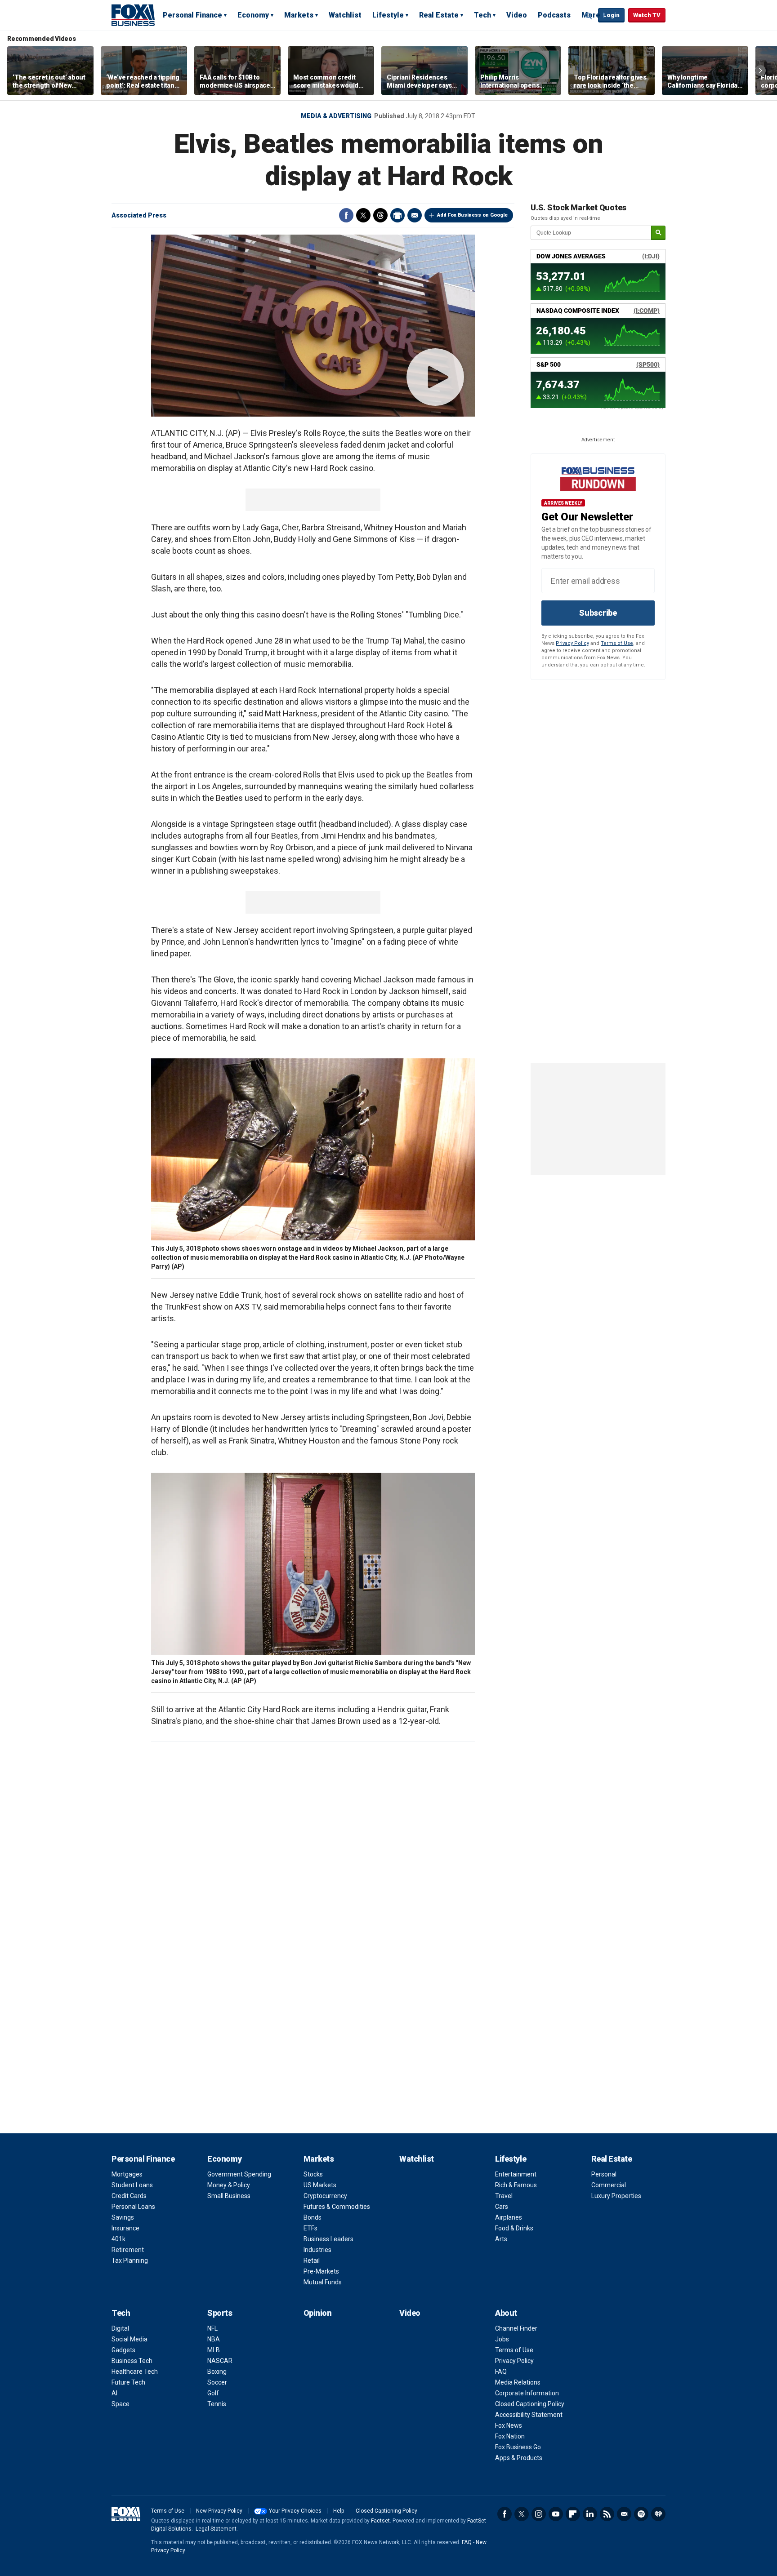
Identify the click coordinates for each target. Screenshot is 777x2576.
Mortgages (127, 2174)
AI (114, 2393)
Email (415, 215)
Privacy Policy (572, 643)
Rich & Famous (516, 2185)
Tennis (217, 2404)
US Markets (320, 2185)
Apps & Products (519, 2458)
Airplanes (509, 2217)
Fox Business (133, 15)
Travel (504, 2196)
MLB (214, 2350)
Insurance (125, 2228)
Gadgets (123, 2350)
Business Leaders (328, 2239)
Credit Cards (129, 2196)
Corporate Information (527, 2393)
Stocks (313, 2174)
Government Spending (239, 2174)
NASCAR (220, 2361)
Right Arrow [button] (760, 71)
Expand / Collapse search (589, 16)
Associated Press (139, 215)
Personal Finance (192, 15)
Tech (482, 15)
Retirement (128, 2250)
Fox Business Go (518, 2447)
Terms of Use (617, 643)
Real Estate (439, 15)
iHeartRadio (658, 2514)
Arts (501, 2239)
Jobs (502, 2339)
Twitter (363, 215)
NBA (214, 2339)
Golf (213, 2393)
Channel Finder (516, 2328)
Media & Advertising (336, 116)
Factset (380, 2521)
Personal (604, 2174)
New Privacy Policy (219, 2511)
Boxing (217, 2372)
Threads (380, 215)
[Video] (313, 326)
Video (517, 15)
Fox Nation (510, 2436)
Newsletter (624, 2514)
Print (397, 215)
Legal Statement (216, 2529)
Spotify (641, 2514)
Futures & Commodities (337, 2207)
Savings (123, 2217)
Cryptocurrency (325, 2196)
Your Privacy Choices (295, 2511)
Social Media (129, 2339)
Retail (312, 2261)
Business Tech (132, 2361)
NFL (212, 2328)
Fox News (509, 2425)
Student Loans (132, 2185)
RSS (607, 2514)
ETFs (310, 2228)
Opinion (318, 2313)
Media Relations (518, 2382)
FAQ (501, 2372)
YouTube (556, 2514)
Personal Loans (133, 2207)
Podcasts (554, 15)
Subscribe (598, 613)
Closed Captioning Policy (530, 2404)
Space (121, 2404)
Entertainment (516, 2174)
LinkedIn (590, 2514)
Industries (317, 2250)
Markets (299, 15)
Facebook (346, 215)
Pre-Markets (321, 2271)
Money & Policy (229, 2185)
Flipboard (573, 2514)
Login (611, 15)
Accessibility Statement (529, 2415)
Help (339, 2511)
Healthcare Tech (135, 2372)
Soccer (217, 2382)
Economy (253, 15)
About (506, 2313)
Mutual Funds (323, 2282)
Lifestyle (388, 15)
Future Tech (128, 2382)
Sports (220, 2313)
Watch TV (647, 15)
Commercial (609, 2185)
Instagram (539, 2514)
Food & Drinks (514, 2228)
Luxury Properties (616, 2196)
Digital (120, 2328)
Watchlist (345, 15)
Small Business (229, 2196)
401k (118, 2239)
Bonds (313, 2217)
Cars (502, 2207)
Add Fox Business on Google (472, 215)
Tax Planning (130, 2261)
